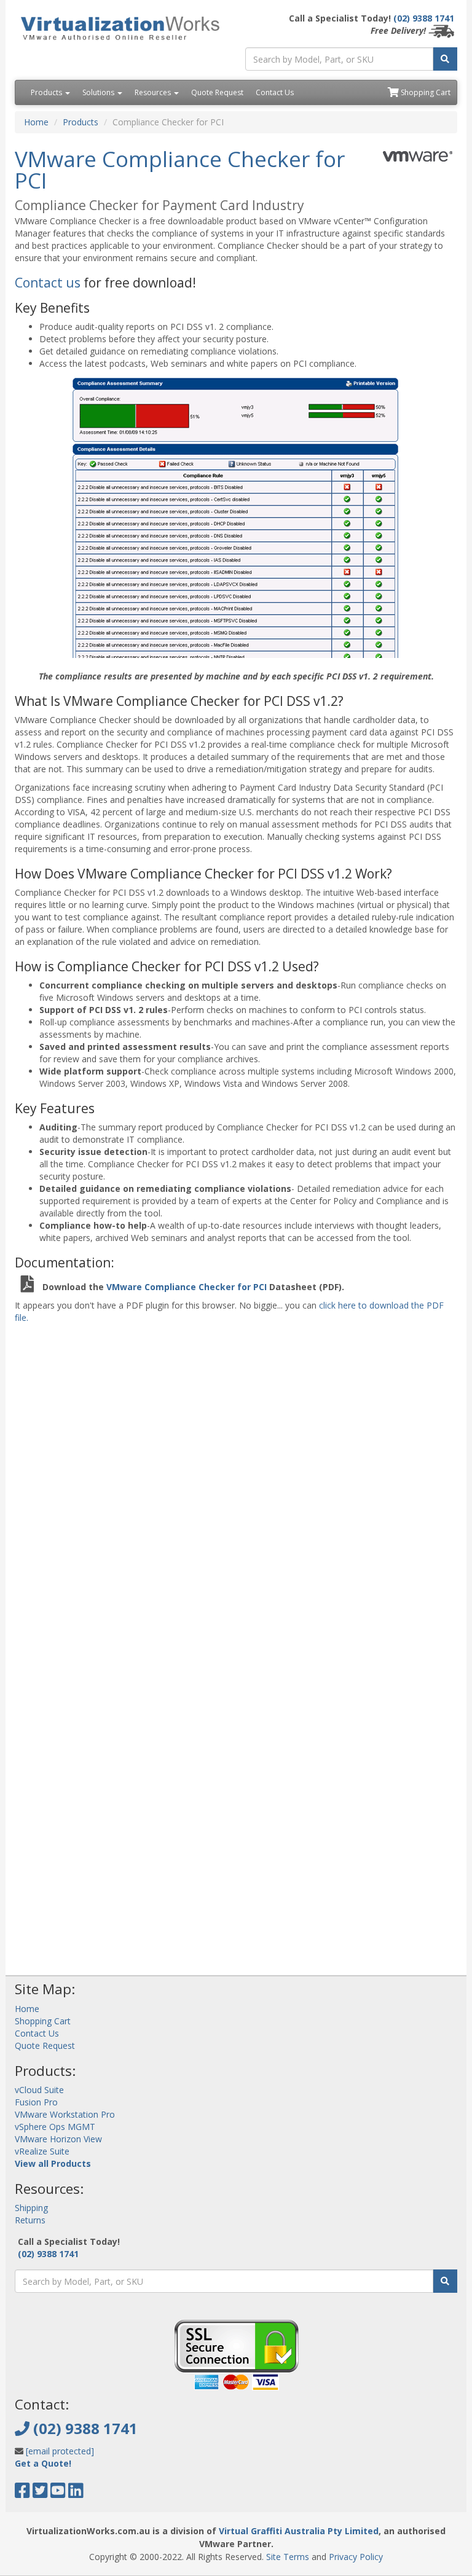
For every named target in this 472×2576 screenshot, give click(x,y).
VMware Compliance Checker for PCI (188, 1287)
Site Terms (288, 2557)
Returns (30, 2220)
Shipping (31, 2208)
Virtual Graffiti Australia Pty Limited (299, 2531)
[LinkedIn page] (76, 2493)
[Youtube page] (58, 2493)
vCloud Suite (39, 2090)
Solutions (99, 92)
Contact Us (275, 92)
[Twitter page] (40, 2493)
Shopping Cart (425, 92)
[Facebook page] (22, 2493)
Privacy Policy (356, 2557)
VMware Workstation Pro (65, 2114)
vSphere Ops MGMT (55, 2127)
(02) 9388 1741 (424, 18)
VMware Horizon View (58, 2139)
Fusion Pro (36, 2102)
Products (47, 92)
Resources (154, 92)
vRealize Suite (42, 2151)
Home (36, 122)
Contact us (48, 283)
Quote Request (217, 92)
